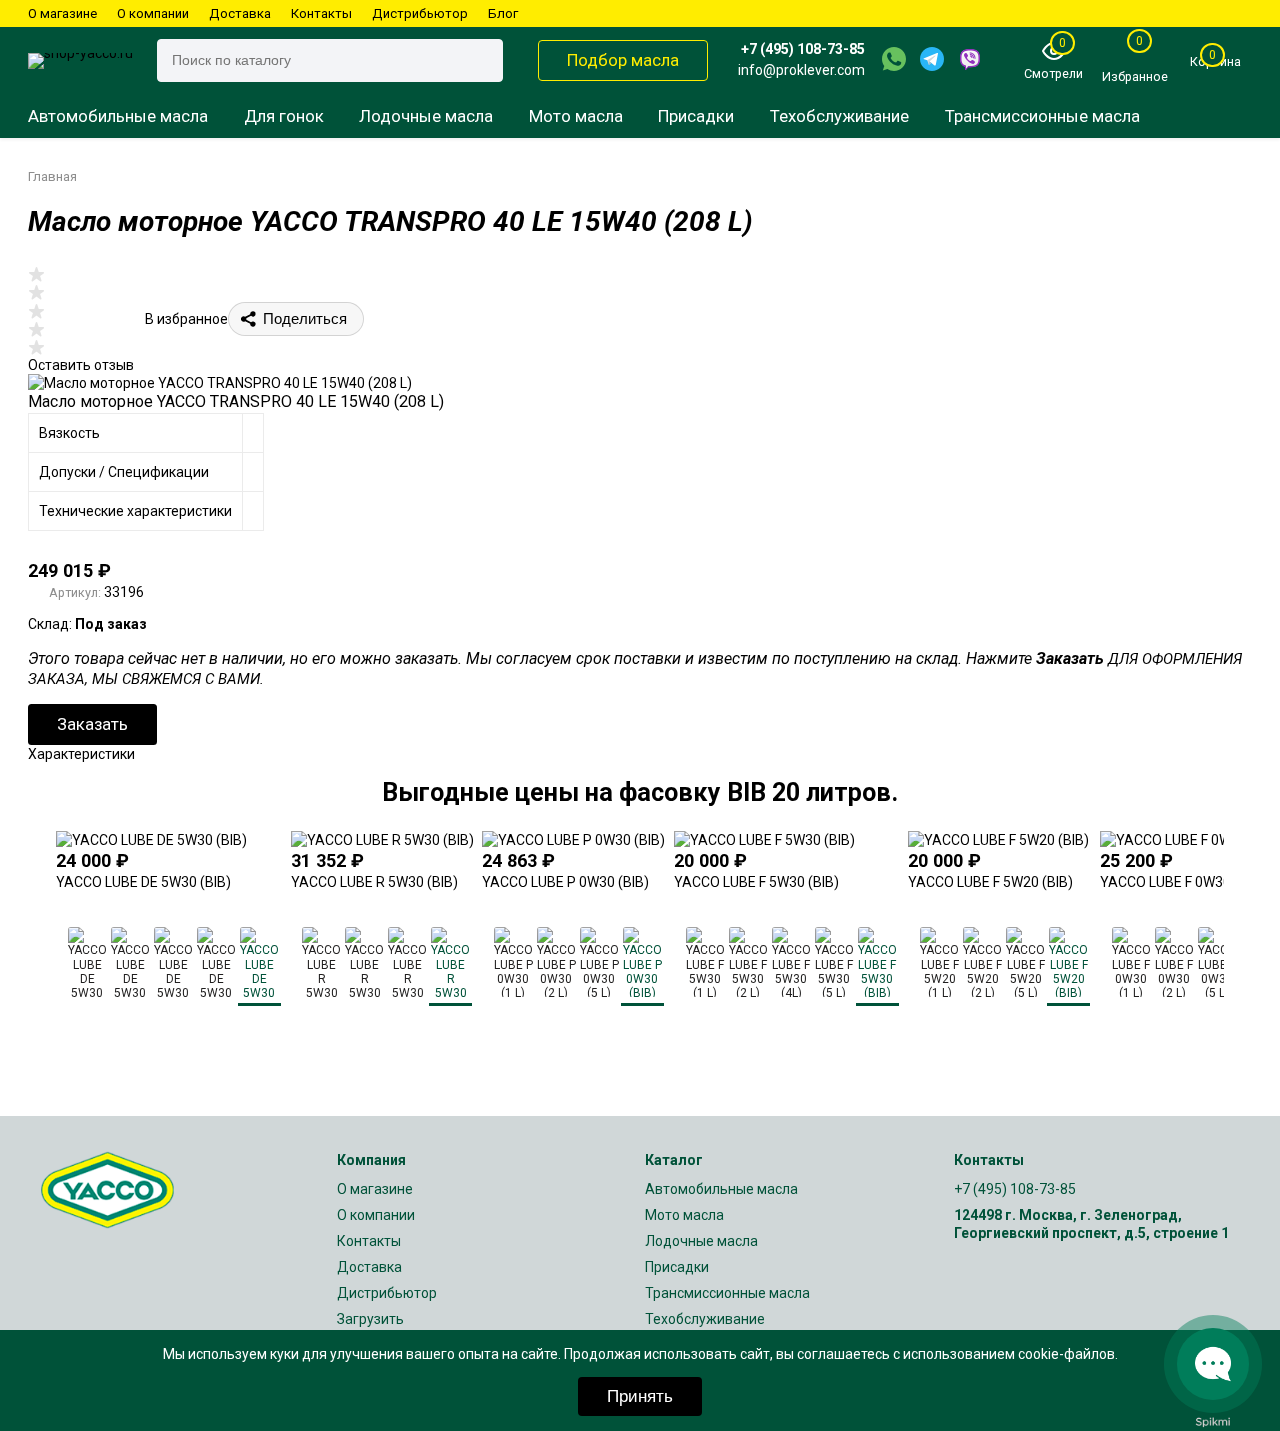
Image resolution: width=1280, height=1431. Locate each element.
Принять (640, 1396)
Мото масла (576, 116)
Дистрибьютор (420, 13)
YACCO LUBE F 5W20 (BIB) (990, 882)
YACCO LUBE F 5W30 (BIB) (756, 882)
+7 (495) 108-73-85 (803, 49)
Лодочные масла (426, 116)
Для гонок (284, 116)
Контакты (321, 13)
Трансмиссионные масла (1042, 116)
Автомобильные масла (118, 116)
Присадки (696, 116)
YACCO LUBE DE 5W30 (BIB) (143, 882)
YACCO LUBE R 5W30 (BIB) (374, 882)
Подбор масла (623, 60)
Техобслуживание (839, 116)
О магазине (62, 13)
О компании (153, 13)
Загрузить (370, 1319)
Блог (503, 13)
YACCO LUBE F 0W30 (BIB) (1182, 882)
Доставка (240, 13)
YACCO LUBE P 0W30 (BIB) (565, 882)
